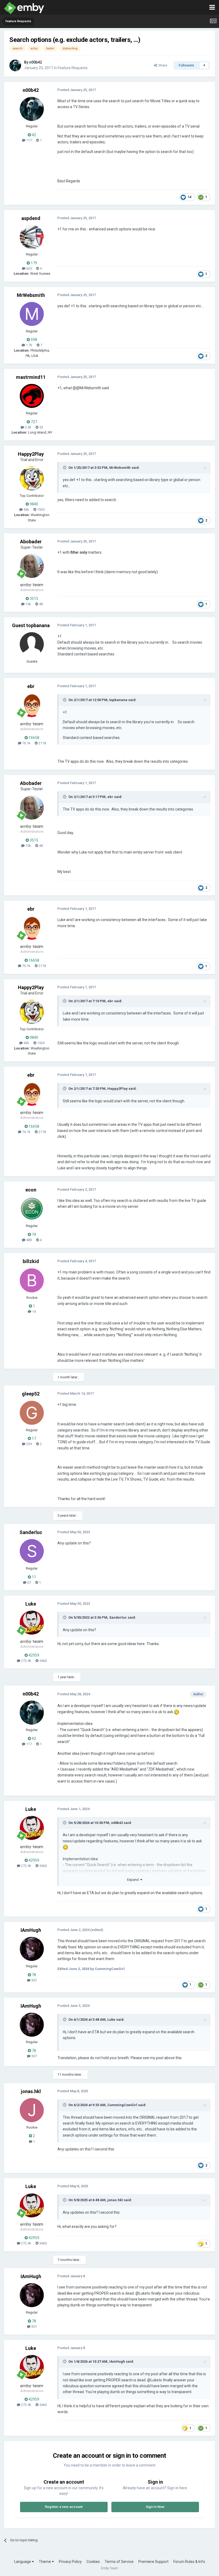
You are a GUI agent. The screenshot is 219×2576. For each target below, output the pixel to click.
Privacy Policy (70, 2562)
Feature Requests (73, 68)
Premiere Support (153, 2562)
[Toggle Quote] (65, 467)
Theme (45, 2562)
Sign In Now (155, 2507)
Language (23, 2562)
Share (162, 65)
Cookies (93, 2562)
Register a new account (64, 2507)
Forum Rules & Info (189, 2562)
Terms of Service (119, 2562)
